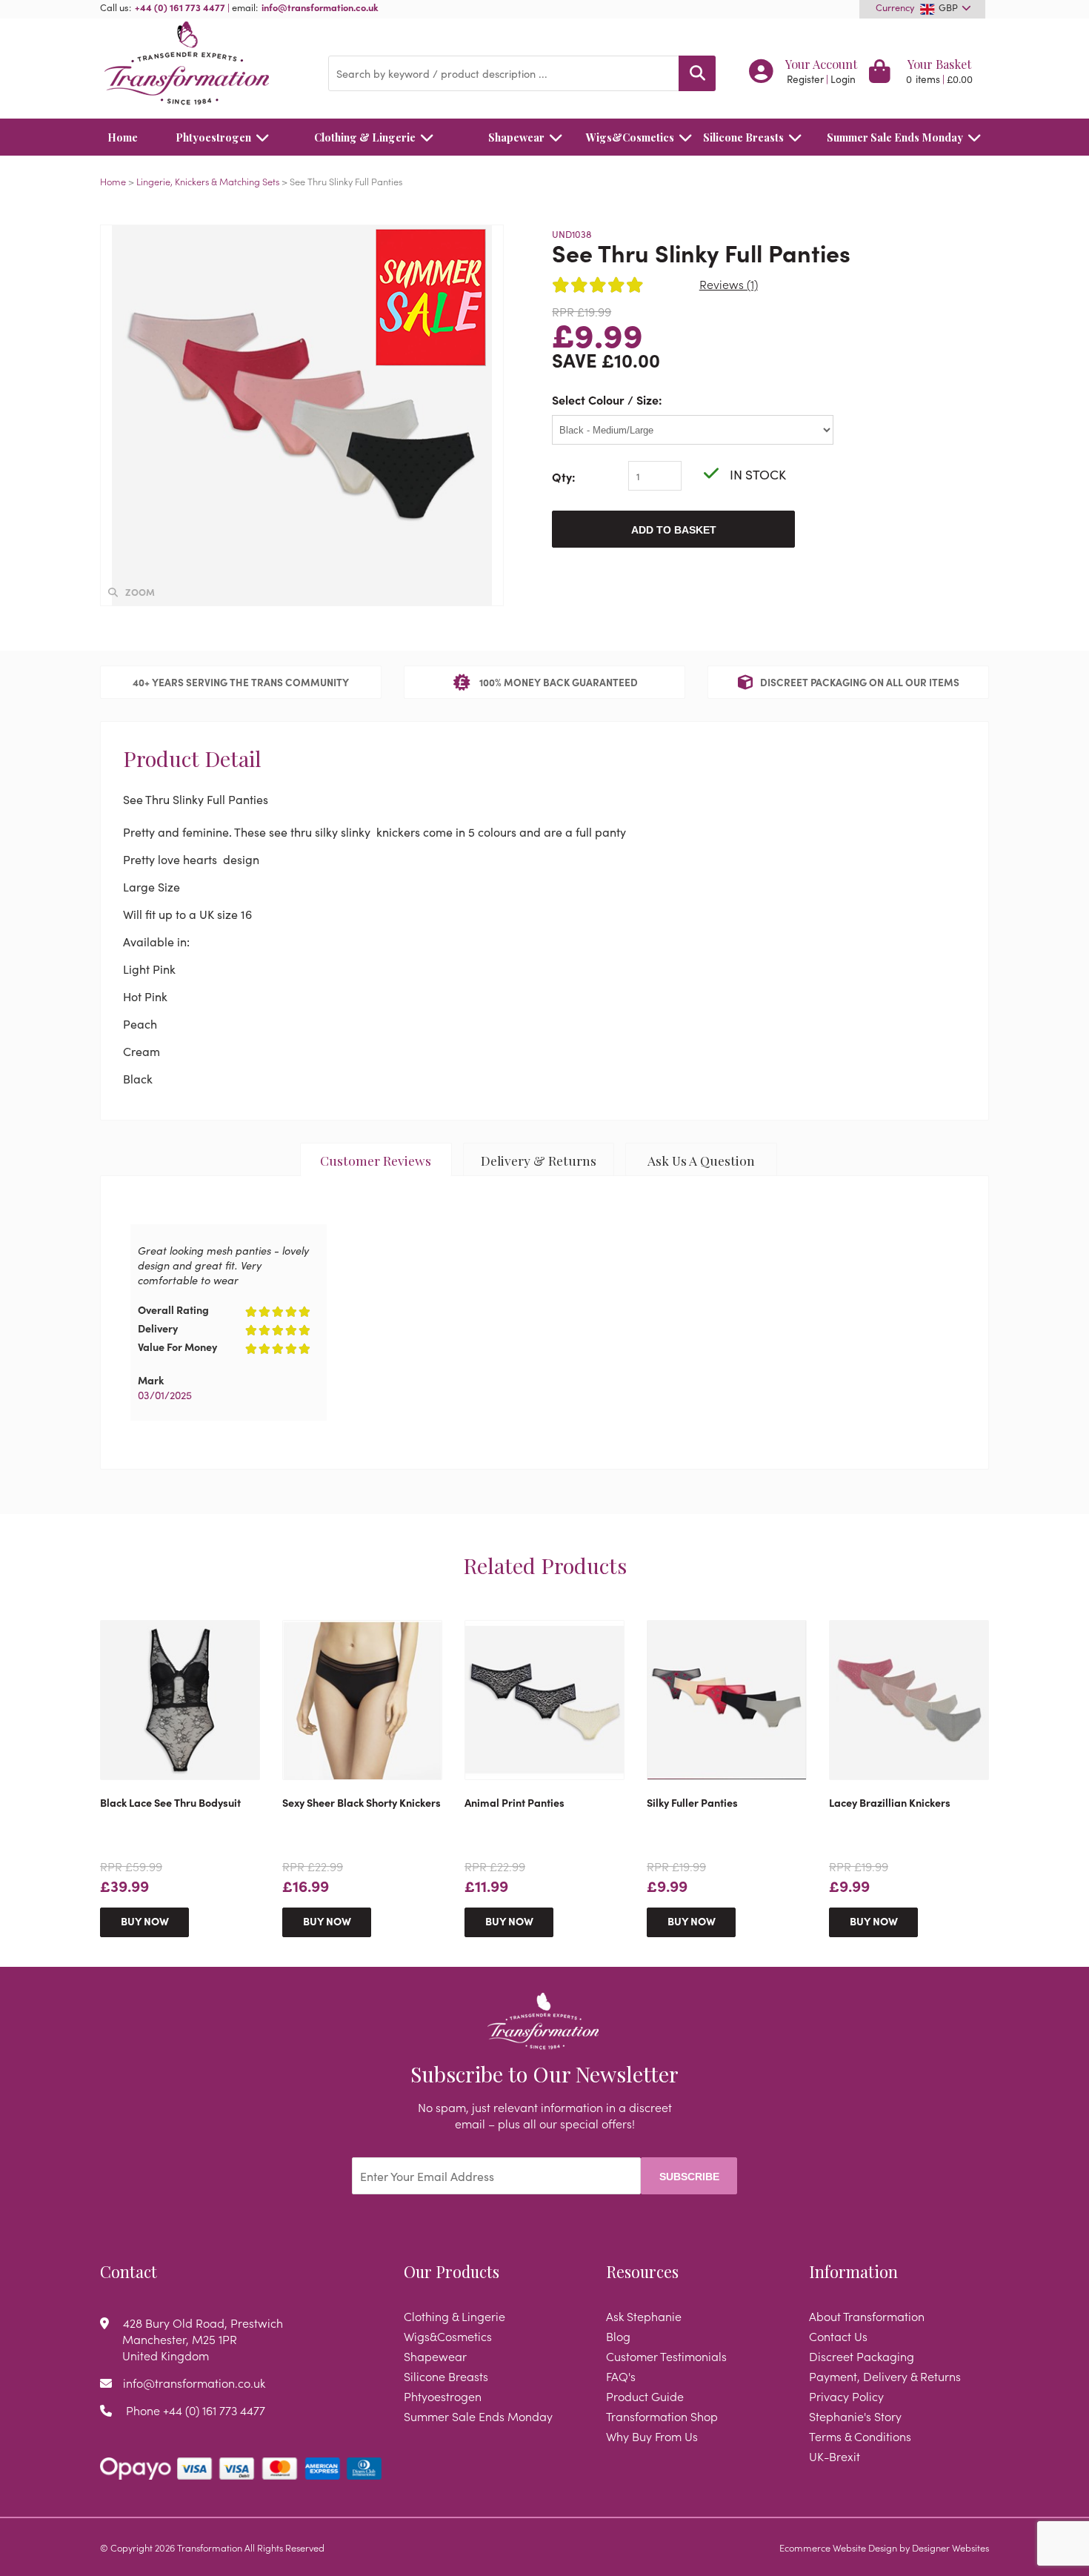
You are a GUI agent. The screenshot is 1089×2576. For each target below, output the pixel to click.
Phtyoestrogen (213, 137)
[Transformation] (203, 65)
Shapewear (516, 137)
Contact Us (838, 2336)
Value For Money (177, 1347)
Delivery (158, 1328)
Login (843, 79)
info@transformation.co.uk (320, 7)
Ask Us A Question (701, 1160)
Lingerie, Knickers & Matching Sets (208, 181)
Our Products (452, 2271)
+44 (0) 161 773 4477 (180, 7)
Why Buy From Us (652, 2436)
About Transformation (867, 2316)
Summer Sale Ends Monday (895, 137)
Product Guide (645, 2396)
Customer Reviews (376, 1160)
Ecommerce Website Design (838, 2547)
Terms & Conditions (860, 2436)
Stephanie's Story (855, 2416)
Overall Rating (173, 1309)
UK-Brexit (835, 2456)
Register (805, 79)
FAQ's (621, 2376)
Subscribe (689, 2177)
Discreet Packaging (862, 2356)
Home (123, 137)
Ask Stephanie (644, 2316)
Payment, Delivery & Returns (885, 2376)
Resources (642, 2271)
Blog (618, 2336)
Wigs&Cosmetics (630, 137)
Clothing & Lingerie (365, 137)
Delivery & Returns (539, 1160)
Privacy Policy (846, 2396)
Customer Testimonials (666, 2356)
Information (853, 2271)
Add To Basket (674, 530)
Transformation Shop (662, 2416)
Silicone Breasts (743, 137)
